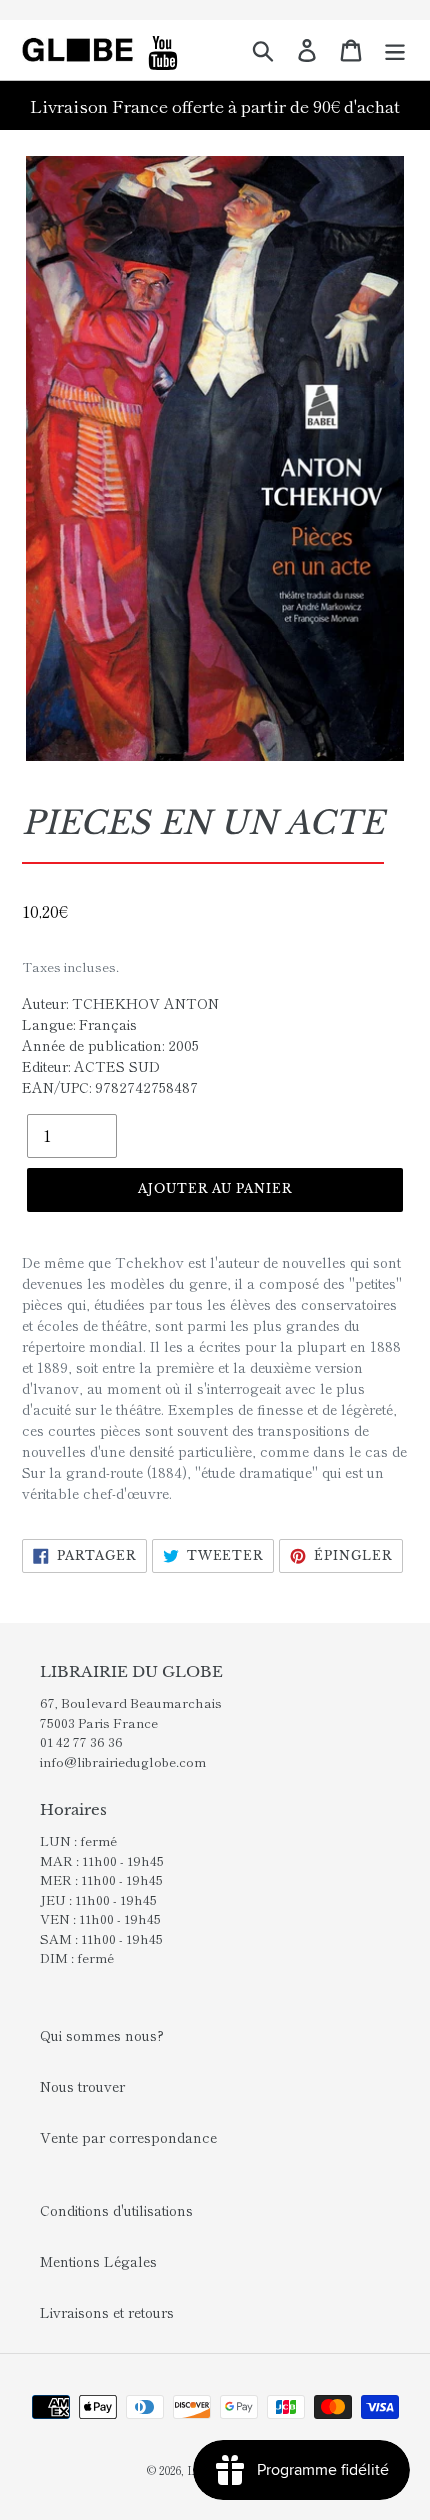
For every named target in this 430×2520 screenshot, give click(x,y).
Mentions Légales (98, 2261)
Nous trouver (82, 2086)
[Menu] (395, 50)
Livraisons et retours (107, 2312)
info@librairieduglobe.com (123, 1761)
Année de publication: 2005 (110, 1045)
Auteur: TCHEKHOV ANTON (120, 1003)
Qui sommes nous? (102, 2035)
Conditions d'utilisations (116, 2210)
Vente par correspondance (128, 2137)
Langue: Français (79, 1024)
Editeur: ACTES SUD (91, 1066)
